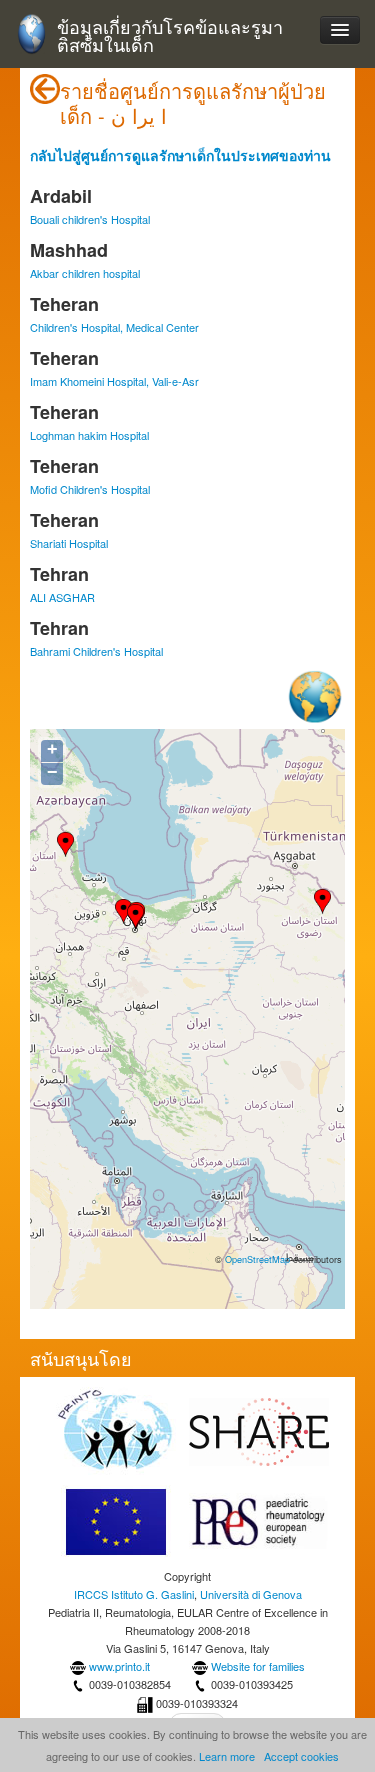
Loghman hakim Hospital (89, 435)
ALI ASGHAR (62, 597)
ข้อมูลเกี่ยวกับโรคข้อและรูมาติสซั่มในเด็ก (170, 35)
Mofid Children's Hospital (90, 489)
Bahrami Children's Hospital (96, 651)
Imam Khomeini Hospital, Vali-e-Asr (114, 381)
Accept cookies (301, 1756)
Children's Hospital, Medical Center (114, 327)
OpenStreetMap (257, 1259)
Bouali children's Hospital (90, 219)
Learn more (227, 1756)
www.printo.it (119, 1666)
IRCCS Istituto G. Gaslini (134, 1594)
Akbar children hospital (85, 273)
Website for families (258, 1666)
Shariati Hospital (69, 543)
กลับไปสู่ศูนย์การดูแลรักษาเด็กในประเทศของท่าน (180, 155)
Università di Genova (251, 1594)
